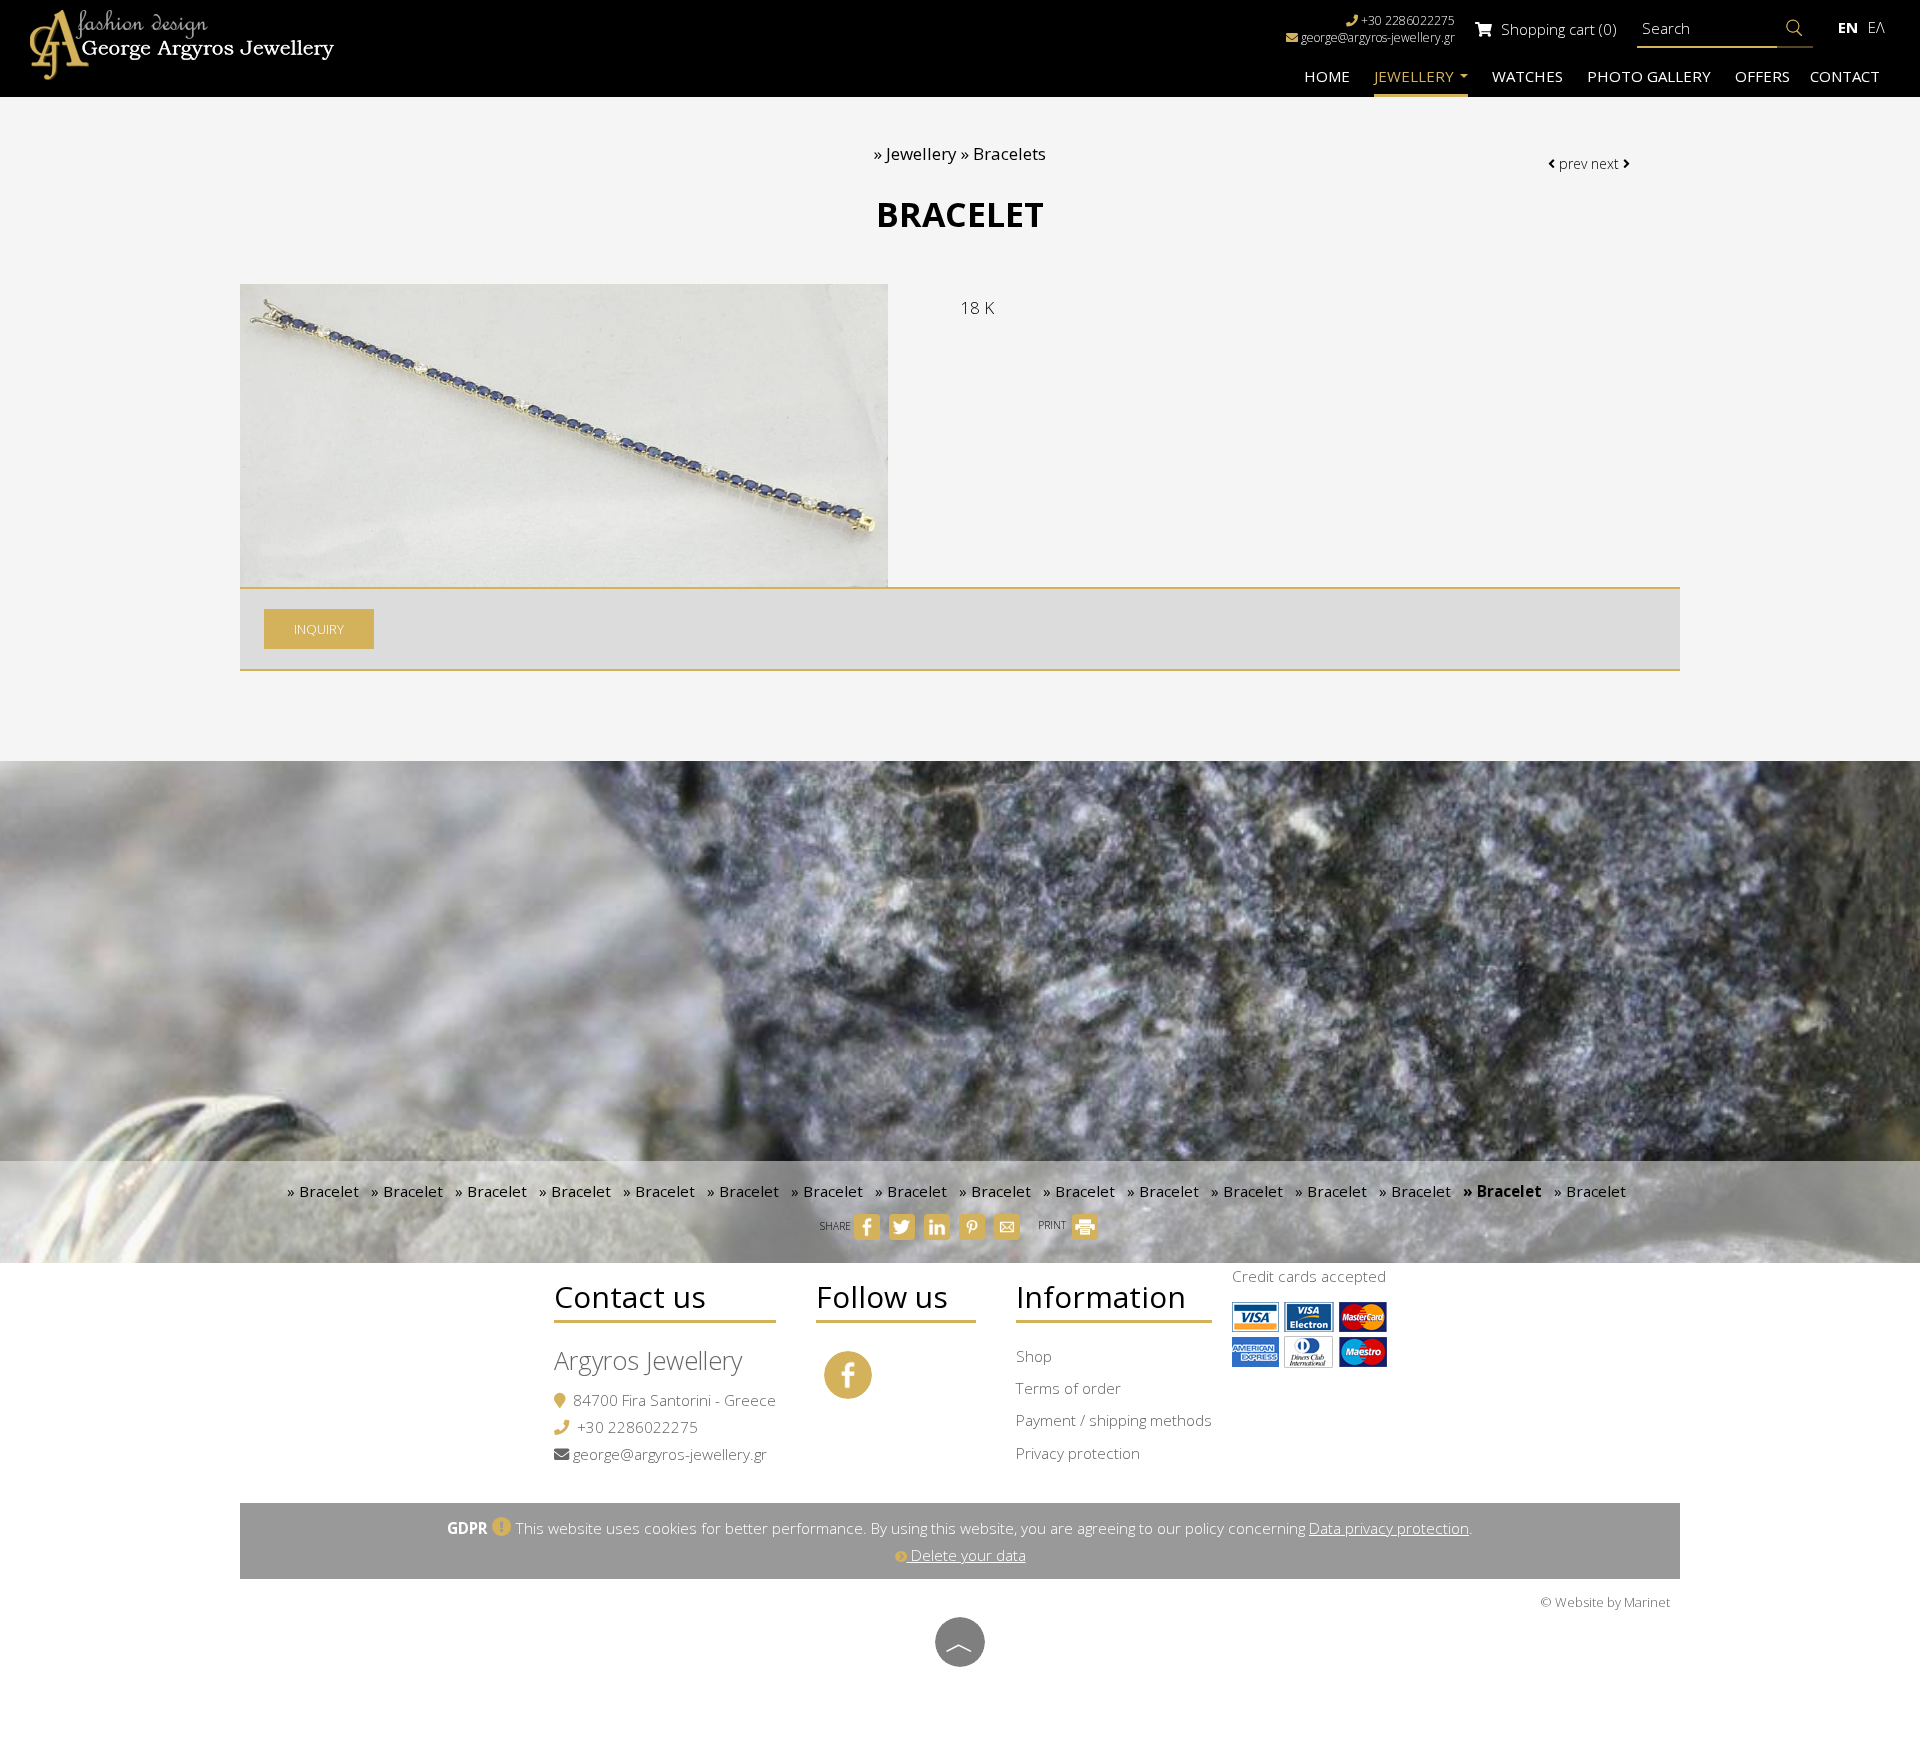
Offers (1762, 76)
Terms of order (1068, 1388)
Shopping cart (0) (1557, 29)
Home (1327, 76)
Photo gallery (1649, 76)
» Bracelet (323, 1191)
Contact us (630, 1296)
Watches (1527, 76)
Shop (1034, 1356)
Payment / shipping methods (1114, 1420)
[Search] (1795, 29)
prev (1571, 163)
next (1607, 163)
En (1848, 27)
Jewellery (1416, 76)
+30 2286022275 (637, 1427)
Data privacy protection (1389, 1528)
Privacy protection (1078, 1453)
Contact (1845, 76)
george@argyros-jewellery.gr (1378, 37)
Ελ (1876, 27)
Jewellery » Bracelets (966, 153)
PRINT (1053, 1225)
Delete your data (966, 1555)
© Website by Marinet (1605, 1602)
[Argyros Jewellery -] (182, 43)
